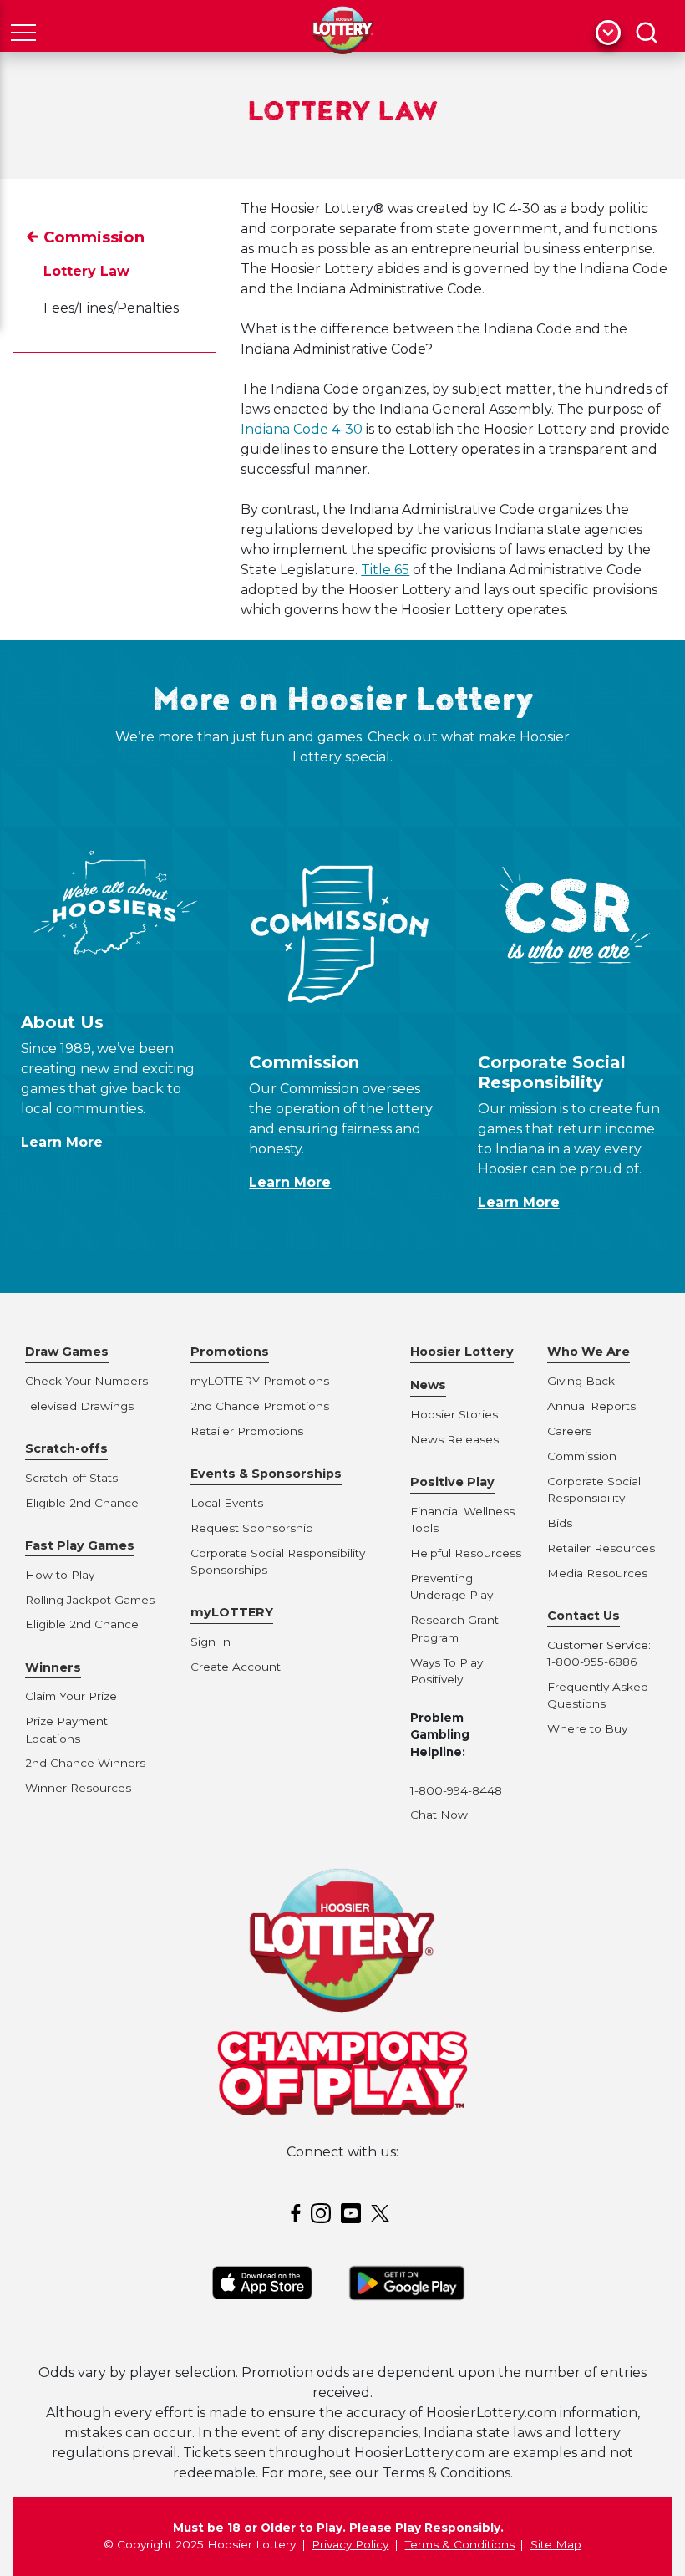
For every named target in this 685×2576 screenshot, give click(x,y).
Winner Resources (78, 1788)
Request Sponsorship (252, 1528)
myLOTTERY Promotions (260, 1381)
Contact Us (584, 1616)
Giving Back (581, 1381)
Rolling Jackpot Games (90, 1600)
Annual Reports (591, 1406)
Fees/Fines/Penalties (111, 308)
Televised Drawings (79, 1406)
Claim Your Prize (71, 1696)
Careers (569, 1431)
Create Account (236, 1667)
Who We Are (589, 1352)
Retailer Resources (601, 1548)
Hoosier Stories (454, 1414)
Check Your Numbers (86, 1381)
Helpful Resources (463, 1553)
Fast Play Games (80, 1545)
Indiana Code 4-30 (302, 429)
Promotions (230, 1352)
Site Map (556, 2544)
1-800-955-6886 (592, 1662)
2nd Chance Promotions (260, 1406)
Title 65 (385, 570)
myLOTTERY (232, 1612)
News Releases (454, 1439)
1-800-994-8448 (456, 1790)
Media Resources (597, 1573)
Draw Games (67, 1352)
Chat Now (439, 1815)
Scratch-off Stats (71, 1478)
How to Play (60, 1575)
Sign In (211, 1642)
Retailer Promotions (247, 1431)
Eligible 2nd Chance (82, 1503)
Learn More (62, 1142)
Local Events (227, 1503)
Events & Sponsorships (266, 1474)
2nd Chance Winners (85, 1763)
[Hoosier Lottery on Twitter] (383, 2212)
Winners (53, 1667)
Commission (94, 237)
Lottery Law (86, 271)
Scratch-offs (66, 1448)
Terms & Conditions (460, 2544)
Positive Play (452, 1482)
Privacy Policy (350, 2544)
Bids (560, 1523)
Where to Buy (587, 1728)
